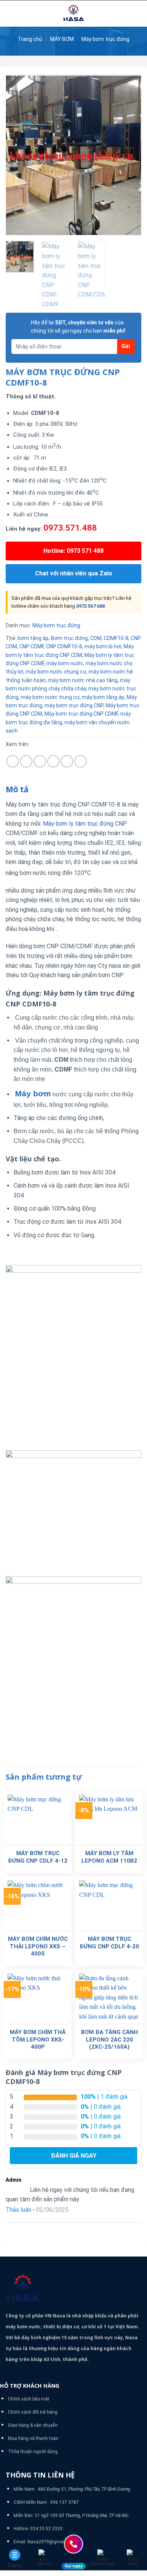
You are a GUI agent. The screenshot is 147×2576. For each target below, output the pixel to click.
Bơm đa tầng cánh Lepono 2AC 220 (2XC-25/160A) (109, 2039)
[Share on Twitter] (40, 761)
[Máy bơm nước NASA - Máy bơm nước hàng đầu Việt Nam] (73, 14)
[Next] (129, 155)
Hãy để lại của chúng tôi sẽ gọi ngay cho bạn (78, 327)
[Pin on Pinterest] (67, 761)
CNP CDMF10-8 (64, 646)
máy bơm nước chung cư (56, 672)
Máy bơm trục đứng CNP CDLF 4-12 (38, 1857)
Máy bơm (33, 1094)
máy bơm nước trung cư (50, 697)
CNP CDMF (31, 646)
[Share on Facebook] (26, 761)
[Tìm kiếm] (139, 14)
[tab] (73, 790)
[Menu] (10, 13)
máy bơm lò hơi (103, 646)
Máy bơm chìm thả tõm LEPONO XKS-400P (38, 2039)
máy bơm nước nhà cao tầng (83, 680)
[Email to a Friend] (53, 761)
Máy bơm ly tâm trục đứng (78, 824)
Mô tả (17, 789)
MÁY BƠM (62, 39)
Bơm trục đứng (69, 638)
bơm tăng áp (33, 638)
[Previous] (18, 155)
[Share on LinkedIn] (80, 761)
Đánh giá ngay (74, 2156)
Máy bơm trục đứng (105, 39)
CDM (96, 638)
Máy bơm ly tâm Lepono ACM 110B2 (109, 1857)
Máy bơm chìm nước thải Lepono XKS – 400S (38, 1946)
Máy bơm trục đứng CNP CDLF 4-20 (109, 1943)
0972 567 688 (90, 606)
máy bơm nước (65, 663)
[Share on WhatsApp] (13, 761)
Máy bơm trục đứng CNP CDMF (81, 714)
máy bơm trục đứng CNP (74, 705)
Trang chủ (30, 39)
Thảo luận (18, 2210)
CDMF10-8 (116, 638)
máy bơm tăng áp (103, 697)
